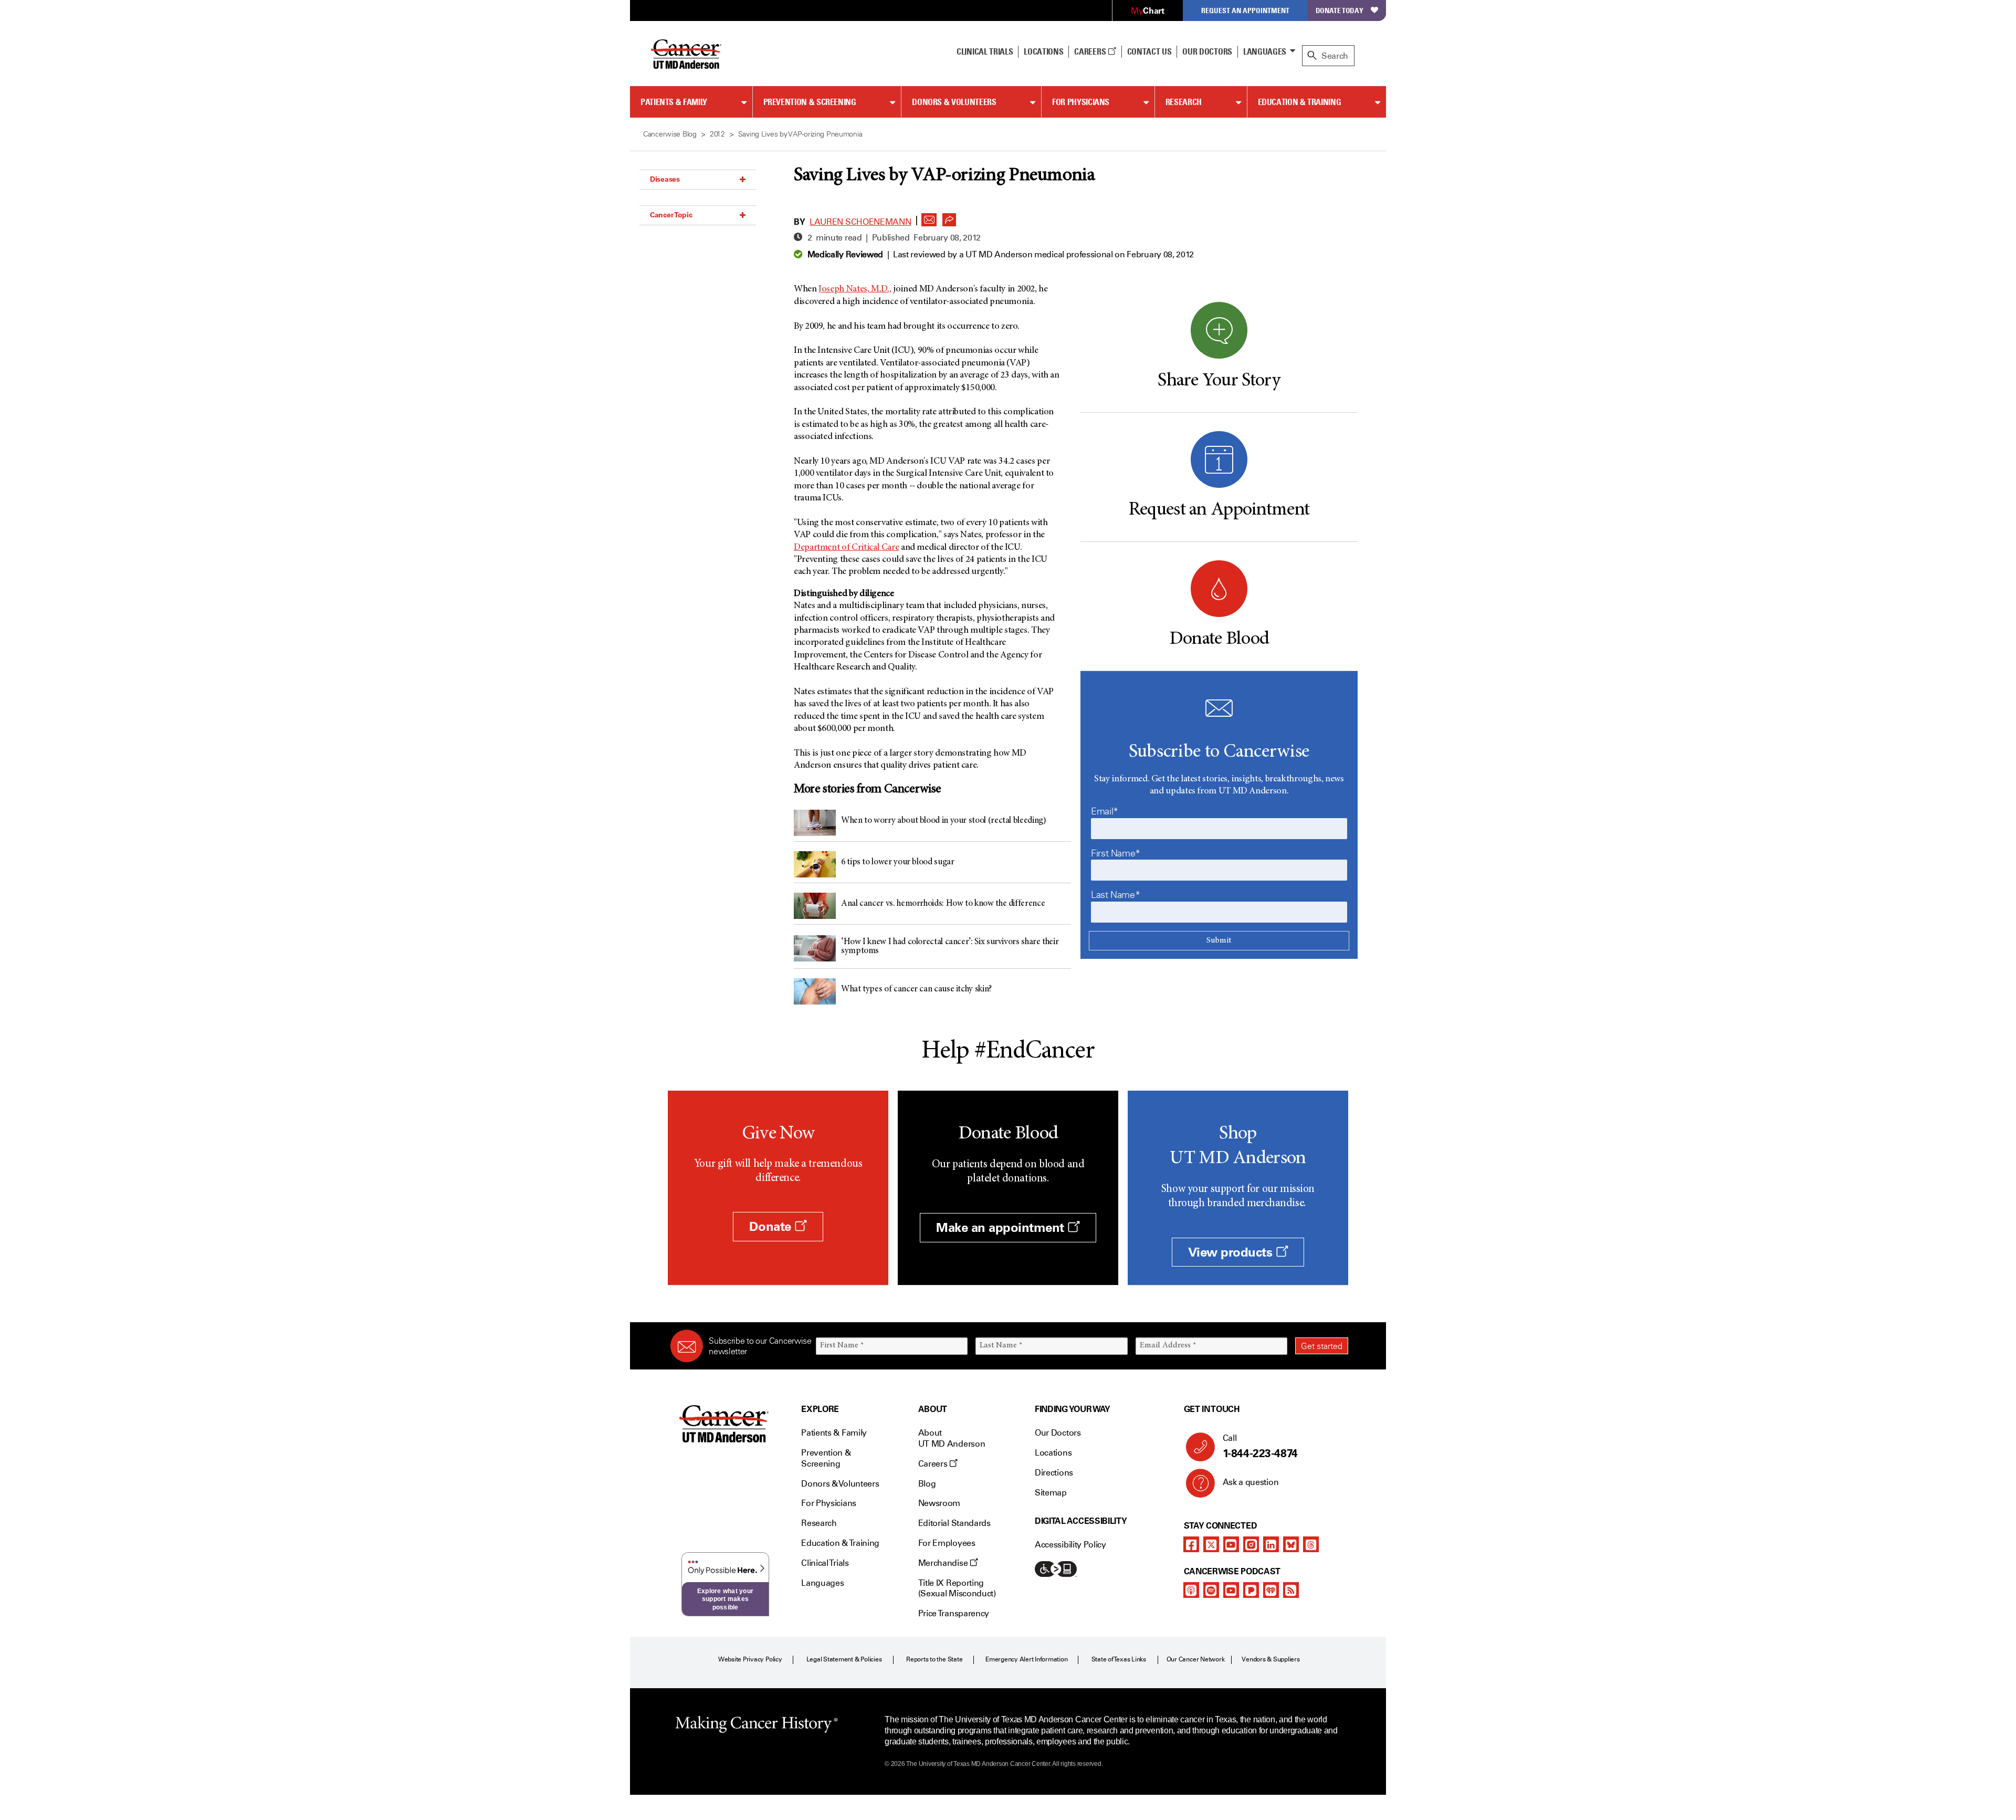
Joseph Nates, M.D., (855, 289)
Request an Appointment (1245, 10)
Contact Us (1149, 51)
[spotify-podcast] (1211, 1590)
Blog (927, 1484)
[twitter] (1211, 1544)
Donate (772, 1226)
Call (1260, 1446)
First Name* (1116, 853)
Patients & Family (674, 102)
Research (1184, 102)
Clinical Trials (985, 51)
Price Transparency (954, 1613)
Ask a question (1251, 1482)
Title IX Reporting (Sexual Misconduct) (957, 1588)
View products (1232, 1252)
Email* (1105, 811)
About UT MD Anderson (952, 1438)
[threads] (1311, 1544)
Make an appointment (1002, 1227)
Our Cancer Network (1196, 1659)
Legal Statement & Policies (844, 1659)
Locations (1053, 1453)
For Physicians (1081, 102)
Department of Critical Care (846, 548)
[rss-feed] (1291, 1590)
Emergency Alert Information (1027, 1659)
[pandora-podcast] (1251, 1590)
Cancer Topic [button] (671, 215)
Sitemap (1051, 1493)
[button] (929, 217)
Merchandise (944, 1563)
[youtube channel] (1231, 1544)
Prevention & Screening (810, 102)
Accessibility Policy (1070, 1545)
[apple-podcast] (1191, 1590)
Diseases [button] (665, 179)
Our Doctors (1207, 51)
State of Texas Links (1119, 1659)
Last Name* (1115, 895)
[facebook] (1191, 1544)
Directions (1054, 1473)
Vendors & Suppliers (1270, 1659)
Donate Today (1340, 10)
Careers (1091, 51)
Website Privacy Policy (750, 1659)
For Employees (947, 1543)
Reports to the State (934, 1659)
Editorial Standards (954, 1523)
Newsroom (939, 1503)
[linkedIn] (1271, 1544)
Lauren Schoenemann (860, 222)
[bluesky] (1291, 1544)
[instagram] (1251, 1544)
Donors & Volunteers (954, 102)
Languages (1265, 51)
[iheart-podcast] (1271, 1590)
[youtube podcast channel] (1231, 1590)
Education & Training (1300, 102)
